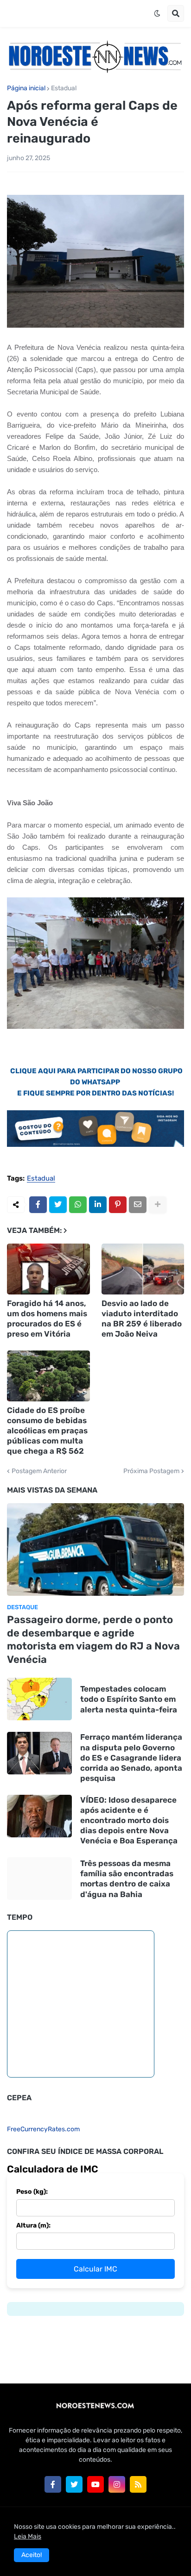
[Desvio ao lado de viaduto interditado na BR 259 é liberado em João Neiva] (143, 1269)
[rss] (138, 2484)
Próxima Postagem (151, 1471)
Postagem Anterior (39, 1471)
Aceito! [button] (32, 2555)
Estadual (64, 88)
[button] (157, 13)
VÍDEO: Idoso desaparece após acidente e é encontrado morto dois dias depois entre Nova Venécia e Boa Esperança (129, 1820)
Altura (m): (33, 2225)
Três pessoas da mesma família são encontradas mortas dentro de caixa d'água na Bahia (127, 1879)
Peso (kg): (32, 2192)
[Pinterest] (118, 1205)
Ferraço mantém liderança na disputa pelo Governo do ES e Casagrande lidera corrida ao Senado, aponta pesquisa (131, 1757)
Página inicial (26, 88)
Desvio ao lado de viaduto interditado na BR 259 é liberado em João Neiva (142, 1319)
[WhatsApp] (78, 1205)
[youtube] (95, 2484)
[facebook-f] (53, 2484)
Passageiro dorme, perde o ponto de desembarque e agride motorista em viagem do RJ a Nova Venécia (93, 1640)
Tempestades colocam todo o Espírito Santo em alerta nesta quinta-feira (129, 1699)
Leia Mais (28, 2536)
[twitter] (74, 2484)
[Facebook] (38, 1205)
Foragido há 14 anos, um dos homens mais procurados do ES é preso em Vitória (47, 1319)
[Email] (138, 1205)
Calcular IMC (95, 2269)
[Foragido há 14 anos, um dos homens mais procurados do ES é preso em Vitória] (48, 1269)
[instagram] (117, 2484)
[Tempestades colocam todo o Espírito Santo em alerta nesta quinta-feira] (39, 1699)
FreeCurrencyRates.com (43, 2129)
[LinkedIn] (98, 1205)
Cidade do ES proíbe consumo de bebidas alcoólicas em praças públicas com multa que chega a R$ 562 (47, 1431)
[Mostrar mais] (158, 1205)
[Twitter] (58, 1205)
